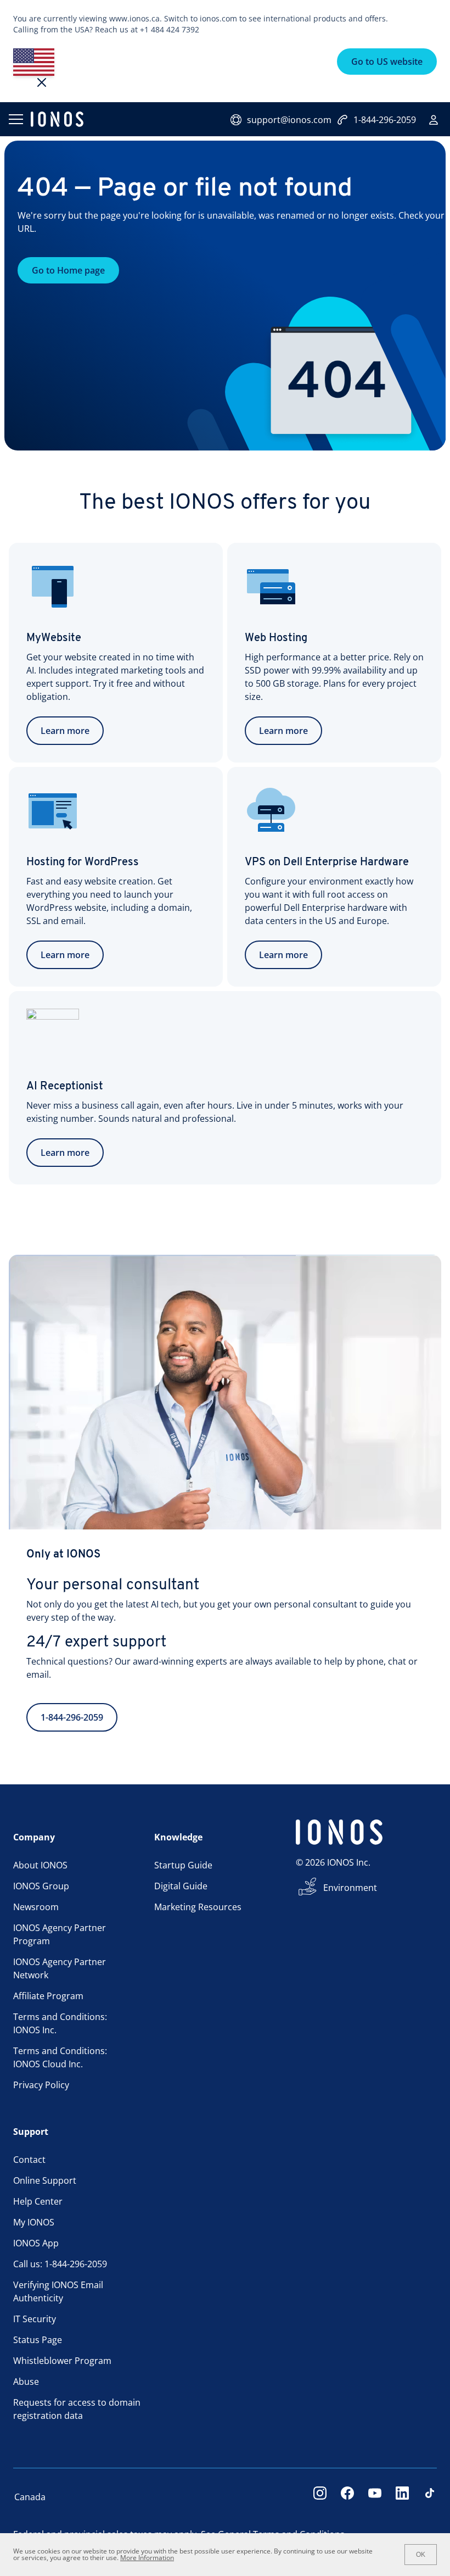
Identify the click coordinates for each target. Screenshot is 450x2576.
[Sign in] (434, 120)
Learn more (65, 731)
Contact (29, 2160)
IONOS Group (41, 1886)
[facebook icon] (347, 2497)
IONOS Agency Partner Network (60, 1968)
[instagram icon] (320, 2497)
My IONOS (34, 2222)
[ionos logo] (57, 119)
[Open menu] (15, 119)
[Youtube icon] (375, 2497)
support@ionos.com (289, 120)
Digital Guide (181, 1886)
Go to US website (387, 62)
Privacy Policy (41, 2085)
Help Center (38, 2201)
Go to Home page (68, 270)
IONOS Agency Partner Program (60, 1934)
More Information (147, 2558)
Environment (350, 1888)
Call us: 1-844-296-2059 (60, 2264)
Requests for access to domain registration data (77, 2409)
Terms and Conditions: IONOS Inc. (60, 2023)
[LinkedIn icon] (402, 2497)
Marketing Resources (198, 1907)
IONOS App (36, 2243)
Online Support (45, 2180)
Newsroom (36, 1907)
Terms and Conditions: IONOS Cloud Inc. (60, 2057)
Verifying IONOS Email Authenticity (58, 2291)
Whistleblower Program (62, 2361)
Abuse (26, 2382)
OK (421, 2555)
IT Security (35, 2319)
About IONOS (40, 1865)
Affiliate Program (48, 1996)
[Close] (42, 82)
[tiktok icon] (430, 2497)
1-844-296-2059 (385, 120)
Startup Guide (183, 1865)
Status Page (38, 2340)
